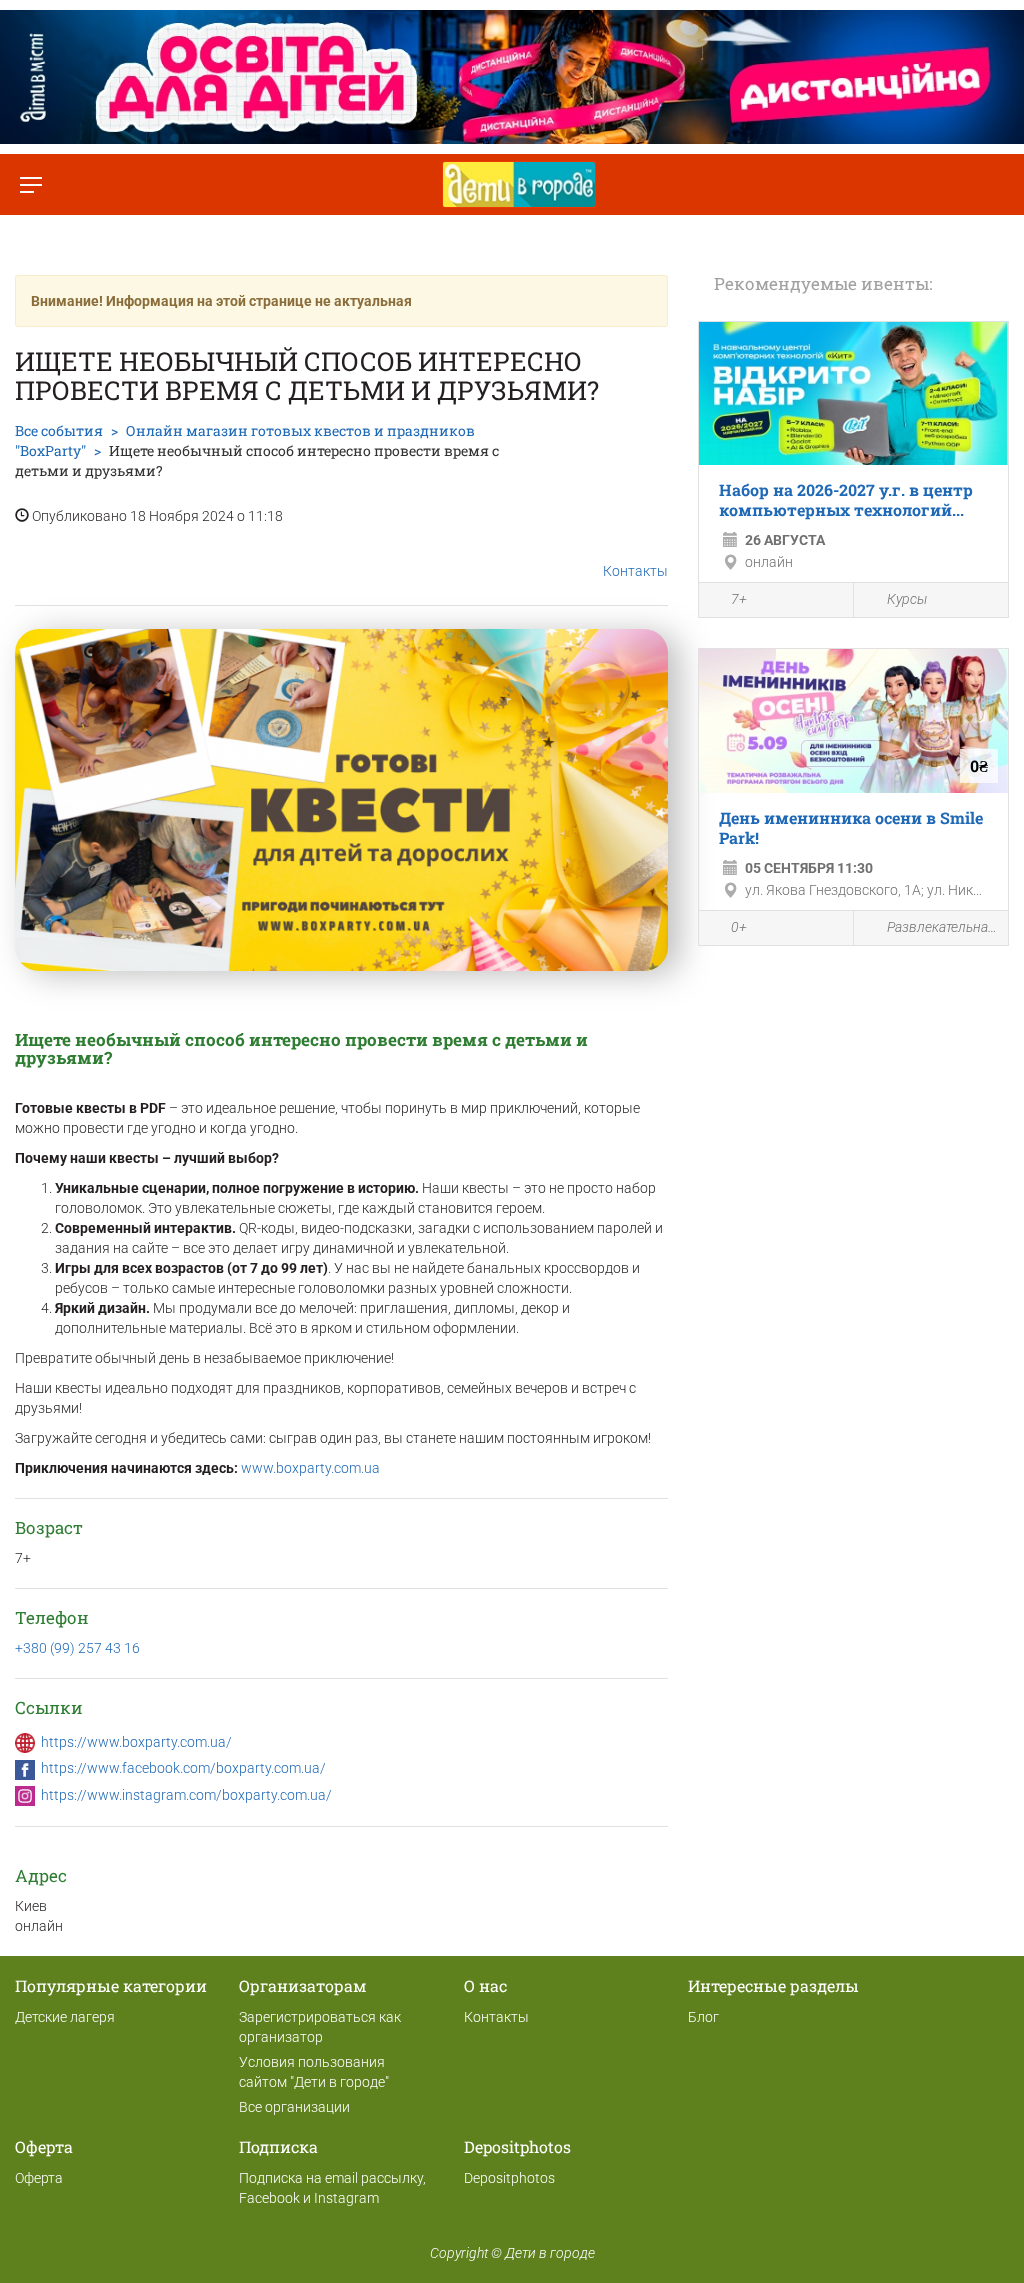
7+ (739, 599)
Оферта (39, 2178)
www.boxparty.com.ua (310, 1468)
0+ (739, 927)
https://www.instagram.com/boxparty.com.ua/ (186, 1795)
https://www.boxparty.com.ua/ (136, 1742)
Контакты (635, 571)
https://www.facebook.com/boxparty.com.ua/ (183, 1768)
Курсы (907, 599)
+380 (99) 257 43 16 (77, 1648)
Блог (703, 2017)
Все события (59, 430)
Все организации (294, 2107)
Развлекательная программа (942, 927)
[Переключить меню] (30, 184)
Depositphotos (509, 2178)
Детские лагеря (65, 2017)
